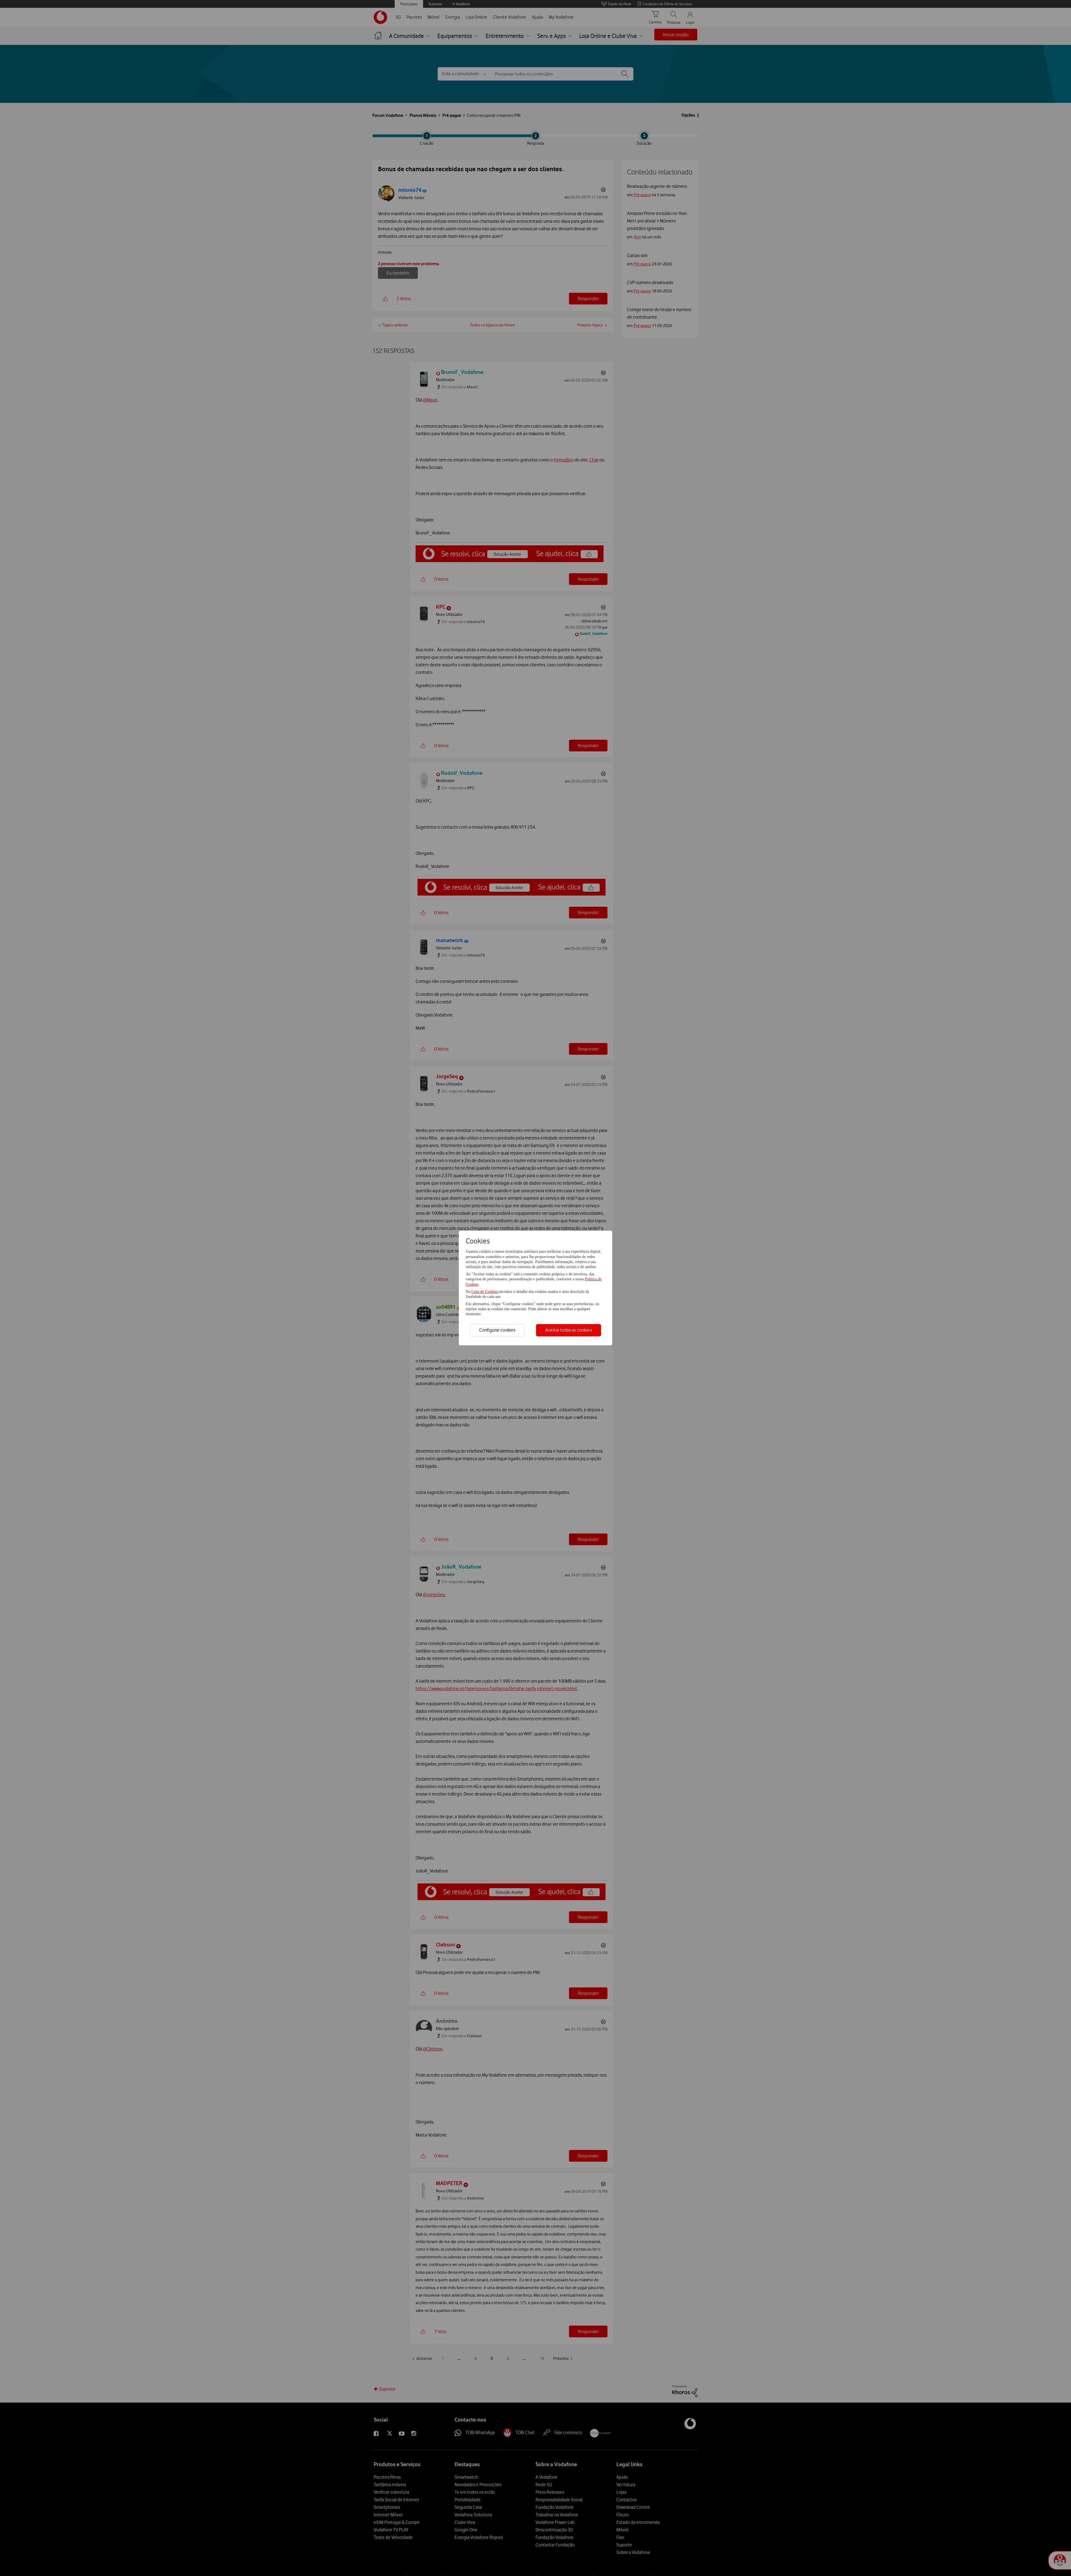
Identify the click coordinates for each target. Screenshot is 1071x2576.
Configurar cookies (497, 1330)
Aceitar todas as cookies (569, 1330)
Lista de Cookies (485, 1292)
